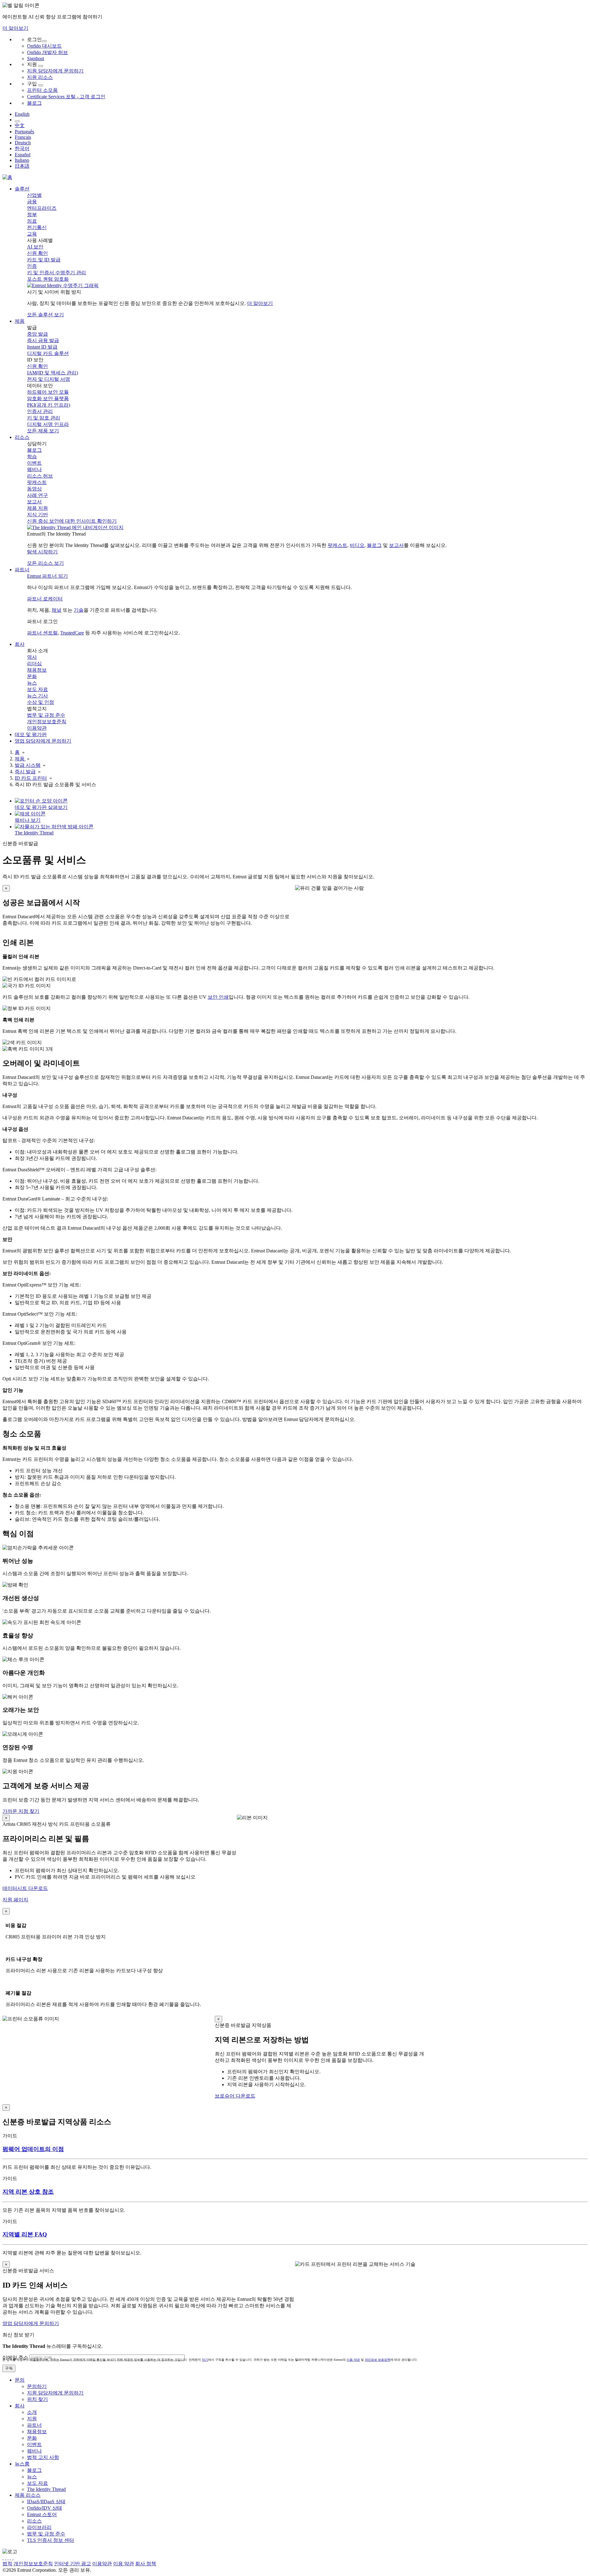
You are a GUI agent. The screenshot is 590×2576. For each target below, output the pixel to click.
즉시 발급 (25, 772)
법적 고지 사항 (43, 2457)
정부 (32, 215)
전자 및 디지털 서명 (49, 379)
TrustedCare (72, 633)
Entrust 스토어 (42, 2514)
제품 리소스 (28, 2495)
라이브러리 (39, 2527)
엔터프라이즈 (42, 208)
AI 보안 (35, 247)
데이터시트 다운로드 (25, 1888)
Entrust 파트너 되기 (47, 576)
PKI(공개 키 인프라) (49, 405)
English (22, 114)
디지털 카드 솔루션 (48, 353)
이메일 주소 (15, 2357)
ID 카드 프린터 (31, 778)
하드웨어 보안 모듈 (48, 392)
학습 (32, 457)
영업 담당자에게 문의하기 (31, 2323)
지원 (32, 2419)
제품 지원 (37, 508)
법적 (7, 2564)
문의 (20, 2380)
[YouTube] (13, 2558)
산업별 (34, 195)
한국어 (22, 148)
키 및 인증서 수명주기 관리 (57, 273)
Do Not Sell (208, 2564)
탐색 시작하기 (42, 552)
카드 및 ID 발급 (44, 260)
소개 (32, 2412)
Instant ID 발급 (42, 347)
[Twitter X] (3, 2558)
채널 (57, 610)
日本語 (22, 166)
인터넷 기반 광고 (73, 2564)
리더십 (34, 664)
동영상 (34, 489)
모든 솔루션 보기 (45, 315)
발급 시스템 (28, 765)
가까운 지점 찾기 (21, 1811)
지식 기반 (37, 515)
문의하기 (37, 2386)
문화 (32, 676)
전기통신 (37, 227)
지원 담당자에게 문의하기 (55, 71)
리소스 (34, 2521)
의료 (32, 221)
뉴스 (32, 683)
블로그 (34, 103)
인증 (32, 266)
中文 (20, 125)
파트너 (34, 2425)
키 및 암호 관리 (44, 418)
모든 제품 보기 (43, 431)
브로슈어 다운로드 (235, 2096)
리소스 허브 (40, 476)
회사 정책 (146, 2564)
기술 (79, 610)
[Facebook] (6, 2558)
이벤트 (34, 463)
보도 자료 (37, 689)
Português (24, 132)
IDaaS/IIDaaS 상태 (46, 2502)
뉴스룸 (22, 2464)
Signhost (35, 59)
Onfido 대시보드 (44, 46)
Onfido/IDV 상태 (45, 2508)
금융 (32, 202)
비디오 (357, 545)
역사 (32, 657)
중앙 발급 (37, 334)
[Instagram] (8, 2558)
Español (23, 155)
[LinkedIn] (10, 2558)
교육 (32, 234)
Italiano (22, 160)
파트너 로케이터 (45, 599)
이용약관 (37, 728)
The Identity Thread (46, 2489)
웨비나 (34, 469)
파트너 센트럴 (42, 633)
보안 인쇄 (218, 997)
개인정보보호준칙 (47, 722)
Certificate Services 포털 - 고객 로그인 (66, 97)
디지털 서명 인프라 (48, 424)
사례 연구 (37, 495)
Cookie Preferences (176, 2564)
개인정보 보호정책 (378, 2360)
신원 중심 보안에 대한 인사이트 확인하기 (72, 521)
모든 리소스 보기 (45, 563)
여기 (205, 2360)
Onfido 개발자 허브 (47, 52)
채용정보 (37, 670)
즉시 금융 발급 (43, 340)
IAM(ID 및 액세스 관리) (53, 373)
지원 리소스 (40, 77)
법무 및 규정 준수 (46, 715)
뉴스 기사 (37, 696)
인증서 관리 (40, 411)
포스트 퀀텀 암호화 (48, 279)
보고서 (34, 502)
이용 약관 (353, 2360)
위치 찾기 (37, 2399)
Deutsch (23, 143)
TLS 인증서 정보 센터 (51, 2540)
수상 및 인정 (41, 702)
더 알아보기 (15, 28)
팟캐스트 (37, 482)
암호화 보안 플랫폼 (48, 398)
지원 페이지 (15, 1900)
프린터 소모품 (42, 90)
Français (23, 137)
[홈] (7, 177)
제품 (20, 759)
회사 (20, 2406)
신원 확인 (37, 253)
